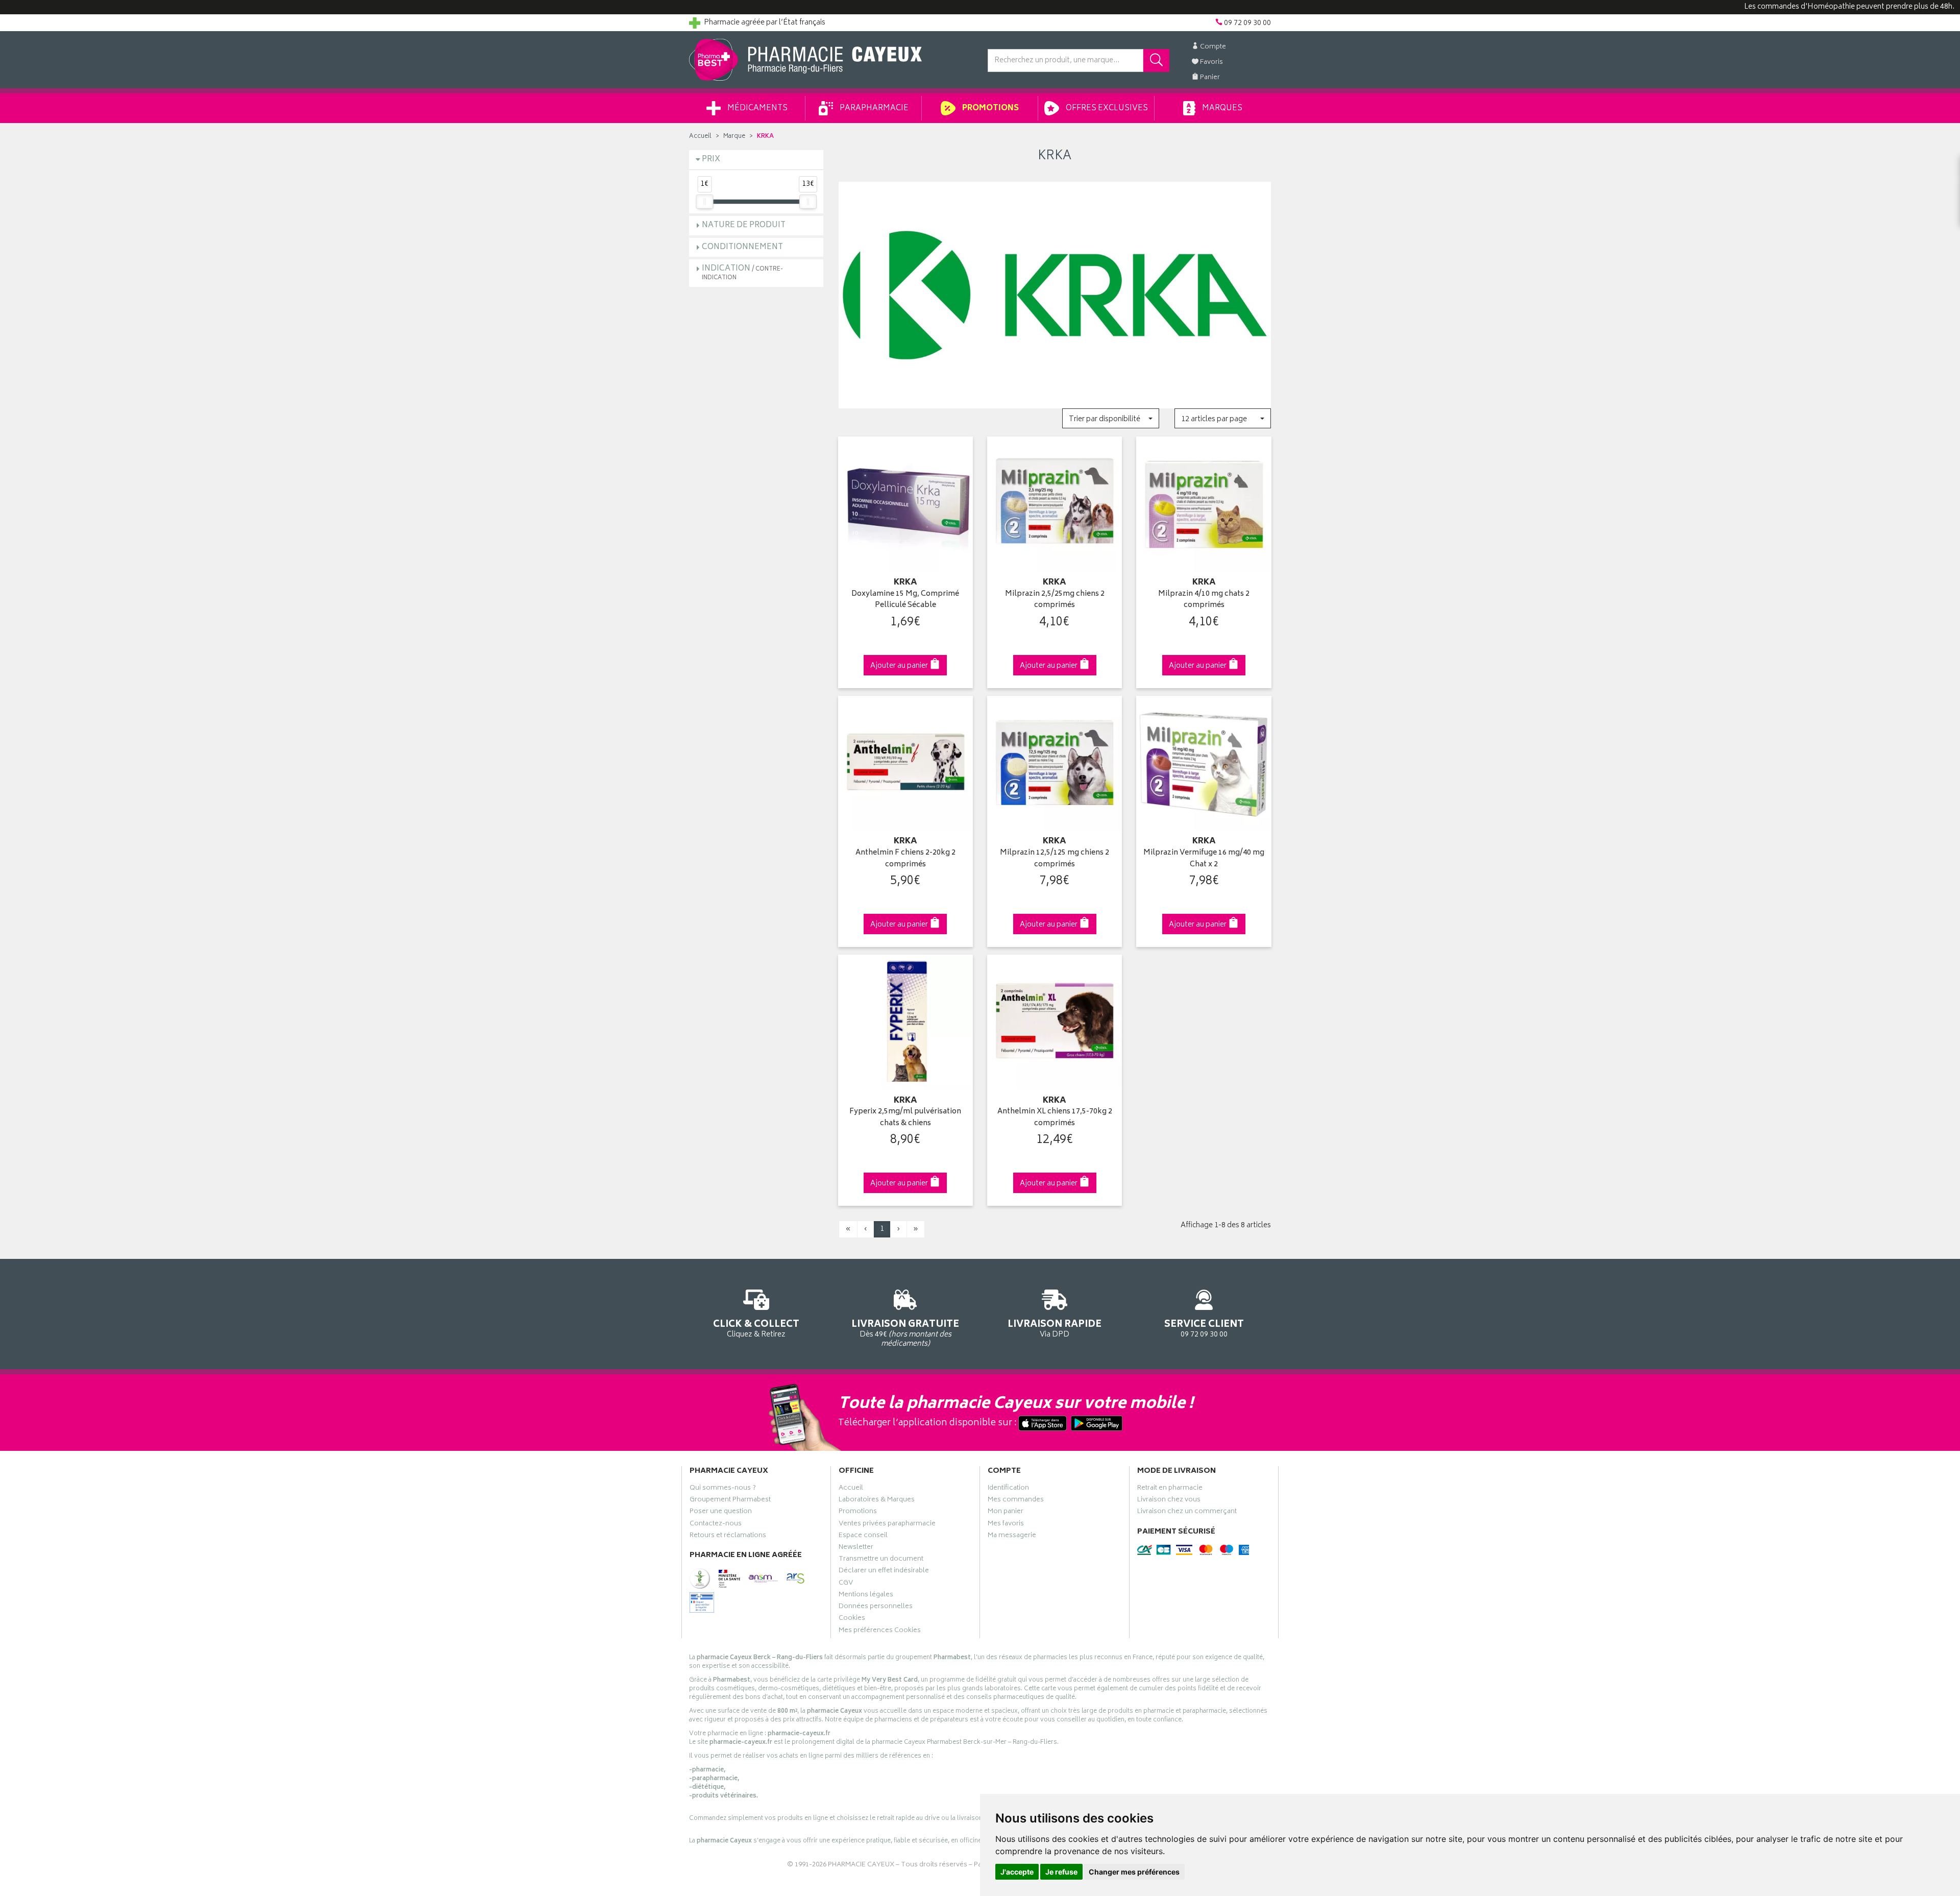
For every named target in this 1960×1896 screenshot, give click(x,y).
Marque (734, 137)
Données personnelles (876, 1608)
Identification (1008, 1489)
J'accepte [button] (1017, 1872)
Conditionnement (742, 247)
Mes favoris (1006, 1525)
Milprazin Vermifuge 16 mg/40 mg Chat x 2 (1204, 859)
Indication (742, 272)
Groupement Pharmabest (730, 1501)
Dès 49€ (905, 1333)
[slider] (704, 202)
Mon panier (1006, 1513)
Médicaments (757, 108)
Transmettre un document (881, 1560)
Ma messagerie (1012, 1537)
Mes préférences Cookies (880, 1632)
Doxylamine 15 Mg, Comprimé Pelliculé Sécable (905, 600)
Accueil (700, 137)
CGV (846, 1584)
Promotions (990, 108)
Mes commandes (1016, 1501)
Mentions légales (866, 1596)
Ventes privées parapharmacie (887, 1525)
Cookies (852, 1619)
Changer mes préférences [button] (1134, 1872)
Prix (711, 160)
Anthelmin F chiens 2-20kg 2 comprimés (905, 859)
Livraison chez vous (1169, 1501)
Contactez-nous (716, 1525)
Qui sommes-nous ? (723, 1489)
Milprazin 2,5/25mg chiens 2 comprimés (1055, 600)
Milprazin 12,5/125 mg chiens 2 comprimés (1055, 859)
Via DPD (1055, 1328)
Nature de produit (744, 225)
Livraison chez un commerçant (1187, 1513)
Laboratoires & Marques (877, 1501)
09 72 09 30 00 (1204, 1328)
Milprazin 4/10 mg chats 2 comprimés (1204, 600)
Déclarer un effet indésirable (884, 1572)
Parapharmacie (873, 108)
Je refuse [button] (1061, 1872)
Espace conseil (863, 1537)
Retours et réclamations (728, 1537)
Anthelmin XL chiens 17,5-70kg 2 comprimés (1055, 1118)
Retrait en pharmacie (1170, 1489)
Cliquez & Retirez (756, 1328)
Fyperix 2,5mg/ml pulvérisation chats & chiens (905, 1118)
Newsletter (856, 1548)
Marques (1221, 108)
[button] (1110, 418)
